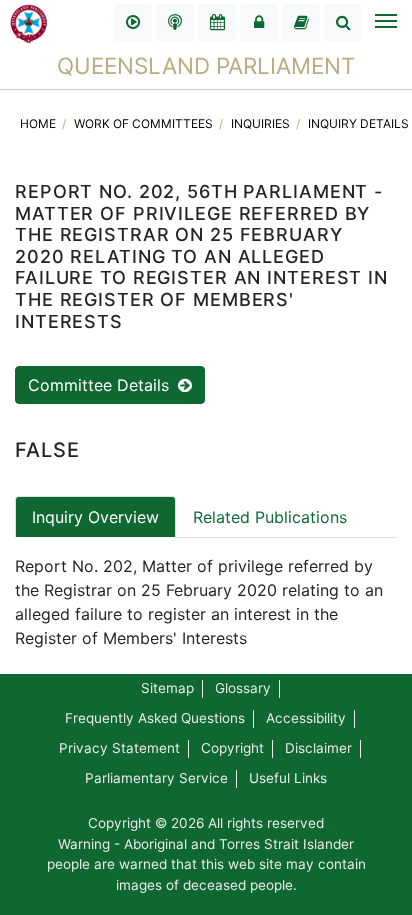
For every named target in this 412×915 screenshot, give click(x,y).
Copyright (232, 748)
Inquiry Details (358, 123)
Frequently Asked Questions (155, 718)
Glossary (243, 688)
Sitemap (167, 688)
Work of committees (145, 123)
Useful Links (288, 778)
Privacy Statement (119, 748)
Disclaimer (318, 748)
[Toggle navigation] (385, 23)
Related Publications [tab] (270, 517)
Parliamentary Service (156, 778)
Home (39, 123)
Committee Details (101, 385)
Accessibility (306, 718)
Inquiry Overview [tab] (95, 517)
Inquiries (262, 123)
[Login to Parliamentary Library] (301, 23)
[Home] (29, 22)
